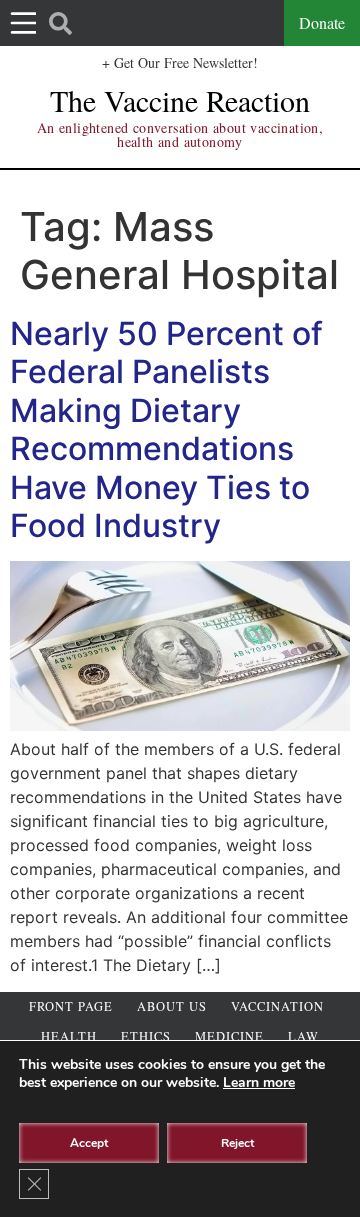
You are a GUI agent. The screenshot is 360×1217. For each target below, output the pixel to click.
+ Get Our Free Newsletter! (180, 62)
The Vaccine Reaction (180, 100)
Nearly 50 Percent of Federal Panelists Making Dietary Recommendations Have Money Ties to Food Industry (166, 429)
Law (303, 1036)
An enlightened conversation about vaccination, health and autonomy (180, 134)
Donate (322, 22)
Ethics (146, 1036)
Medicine (229, 1036)
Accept (89, 1143)
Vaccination (277, 1006)
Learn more (259, 1082)
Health (69, 1036)
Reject (237, 1143)
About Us (172, 1006)
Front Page (71, 1006)
